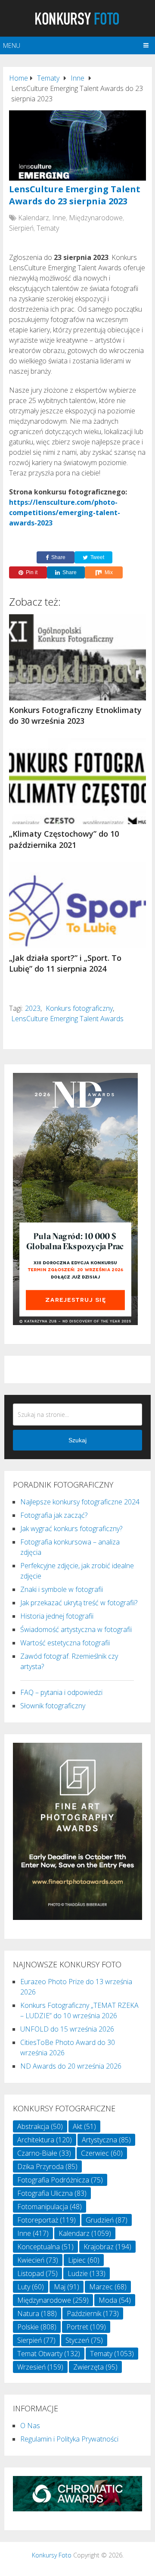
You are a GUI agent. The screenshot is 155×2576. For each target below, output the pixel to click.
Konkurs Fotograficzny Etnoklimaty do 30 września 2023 (75, 715)
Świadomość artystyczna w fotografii (76, 1629)
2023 (33, 1008)
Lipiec (84, 2260)
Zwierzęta (95, 2367)
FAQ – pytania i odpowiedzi (61, 1692)
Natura (37, 2313)
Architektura (45, 2140)
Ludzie (87, 2273)
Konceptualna (45, 2247)
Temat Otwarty (49, 2354)
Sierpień (21, 228)
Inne (59, 218)
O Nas (30, 2426)
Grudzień (107, 2220)
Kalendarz (34, 218)
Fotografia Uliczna (52, 2193)
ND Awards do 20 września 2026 (71, 2066)
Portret (86, 2327)
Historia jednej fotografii (57, 1616)
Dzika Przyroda (47, 2166)
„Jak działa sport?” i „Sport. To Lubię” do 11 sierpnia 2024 (65, 963)
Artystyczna (106, 2140)
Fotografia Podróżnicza (60, 2180)
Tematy (48, 228)
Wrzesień (40, 2367)
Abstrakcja (40, 2126)
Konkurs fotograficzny (79, 1008)
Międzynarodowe (96, 218)
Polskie (37, 2327)
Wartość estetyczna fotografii (65, 1643)
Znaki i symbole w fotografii (62, 1589)
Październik (93, 2313)
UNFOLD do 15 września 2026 (67, 2029)
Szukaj (77, 1440)
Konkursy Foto (52, 2555)
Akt (84, 2126)
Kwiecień (38, 2260)
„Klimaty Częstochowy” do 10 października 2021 (64, 839)
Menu (12, 45)
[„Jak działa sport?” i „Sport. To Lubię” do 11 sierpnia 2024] (77, 905)
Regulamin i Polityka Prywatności (69, 2439)
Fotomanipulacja (50, 2207)
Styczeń (84, 2340)
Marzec (108, 2287)
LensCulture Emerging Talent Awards (67, 1019)
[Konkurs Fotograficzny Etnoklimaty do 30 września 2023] (77, 657)
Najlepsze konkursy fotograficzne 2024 (80, 1502)
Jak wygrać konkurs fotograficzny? (71, 1529)
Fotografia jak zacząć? (54, 1515)
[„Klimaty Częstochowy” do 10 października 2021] (77, 781)
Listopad (37, 2273)
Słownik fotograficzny (53, 1706)
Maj (67, 2287)
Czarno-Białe (44, 2153)
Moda (115, 2300)
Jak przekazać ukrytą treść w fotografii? (79, 1603)
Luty (31, 2287)
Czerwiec (102, 2153)
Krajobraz (107, 2247)
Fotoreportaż (46, 2220)
